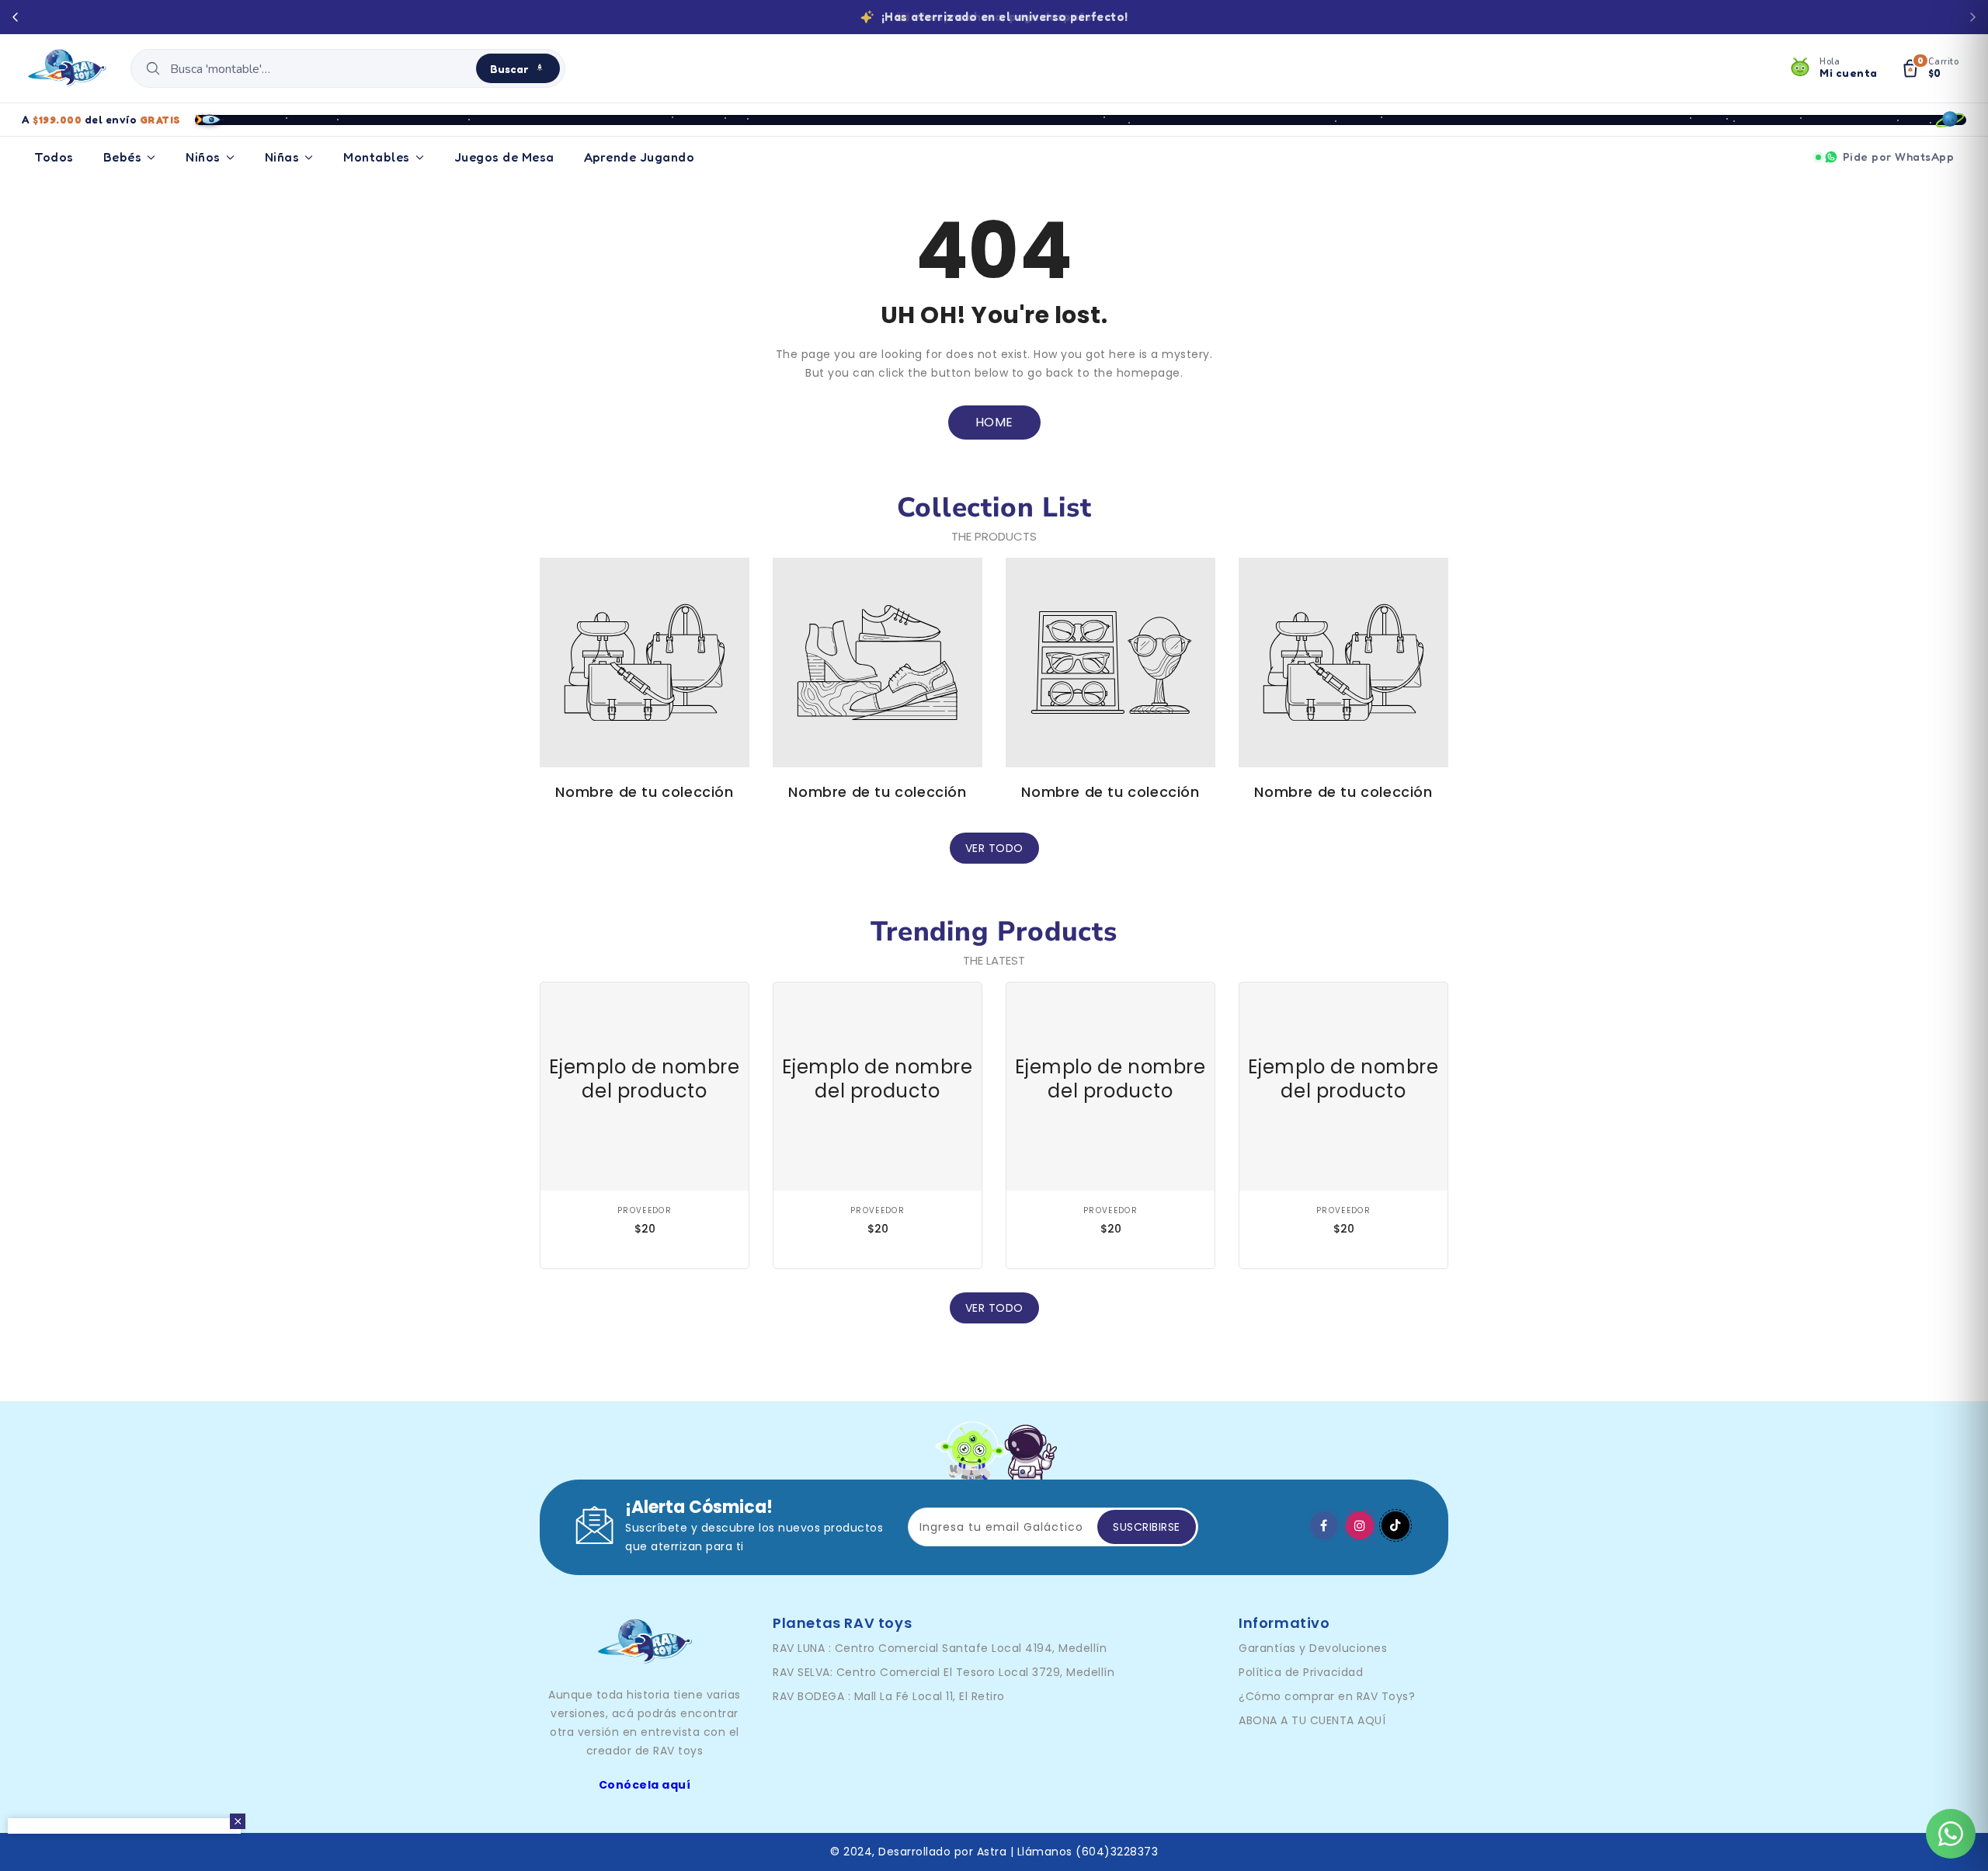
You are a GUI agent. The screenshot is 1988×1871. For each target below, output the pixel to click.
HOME (994, 422)
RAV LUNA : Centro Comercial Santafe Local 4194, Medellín (940, 1648)
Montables (377, 157)
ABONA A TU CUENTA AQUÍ (1312, 1720)
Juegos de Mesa (504, 157)
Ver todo (994, 848)
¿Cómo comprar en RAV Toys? (1327, 1696)
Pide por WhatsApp (1899, 156)
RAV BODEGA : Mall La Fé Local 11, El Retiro (889, 1696)
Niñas (282, 157)
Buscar (509, 69)
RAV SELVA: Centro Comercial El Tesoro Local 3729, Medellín (944, 1672)
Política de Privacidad (1301, 1672)
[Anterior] (16, 17)
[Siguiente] (1972, 17)
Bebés (123, 157)
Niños (203, 157)
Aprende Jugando (639, 157)
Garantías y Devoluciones (1313, 1648)
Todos (54, 157)
